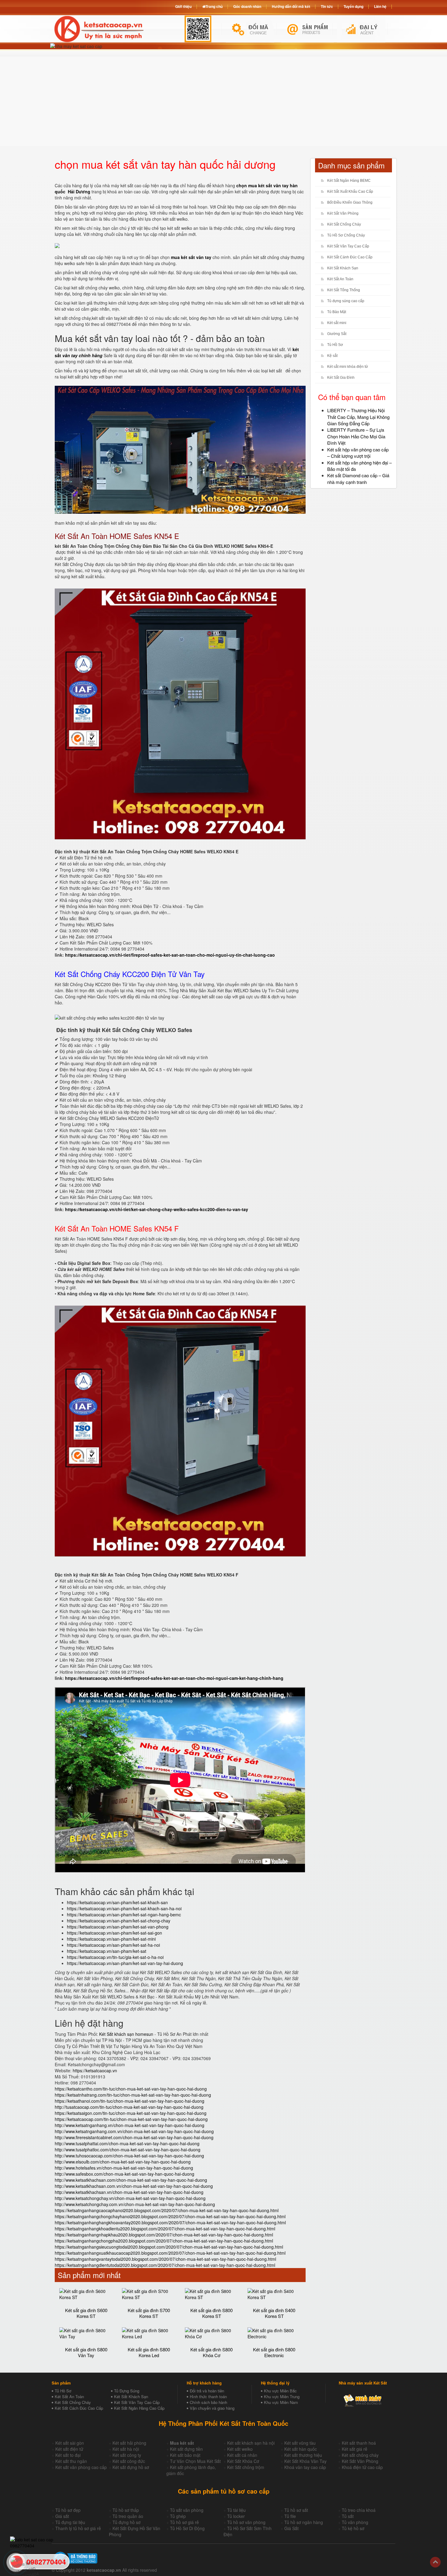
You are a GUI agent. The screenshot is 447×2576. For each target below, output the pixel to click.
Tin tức (327, 6)
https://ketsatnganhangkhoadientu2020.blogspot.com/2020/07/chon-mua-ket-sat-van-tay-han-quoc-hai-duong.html (165, 2229)
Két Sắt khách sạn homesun (126, 2034)
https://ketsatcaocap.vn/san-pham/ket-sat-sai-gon (114, 1933)
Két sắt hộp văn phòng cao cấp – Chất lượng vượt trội (358, 453)
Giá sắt (62, 2516)
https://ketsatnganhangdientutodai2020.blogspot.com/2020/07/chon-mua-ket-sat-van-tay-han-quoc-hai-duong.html (165, 2265)
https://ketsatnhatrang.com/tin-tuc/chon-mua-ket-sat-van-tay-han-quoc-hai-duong (133, 2095)
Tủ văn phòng (355, 2522)
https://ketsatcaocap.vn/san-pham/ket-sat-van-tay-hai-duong (125, 1963)
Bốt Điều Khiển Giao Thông (350, 202)
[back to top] (435, 2562)
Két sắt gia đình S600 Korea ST (86, 2313)
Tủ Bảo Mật (337, 312)
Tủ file (290, 2516)
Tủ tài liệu (236, 2510)
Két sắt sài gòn (70, 2443)
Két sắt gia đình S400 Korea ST (274, 2313)
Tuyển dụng (353, 6)
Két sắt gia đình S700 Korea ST (149, 2313)
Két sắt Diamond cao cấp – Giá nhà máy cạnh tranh (358, 478)
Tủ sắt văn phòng (187, 2510)
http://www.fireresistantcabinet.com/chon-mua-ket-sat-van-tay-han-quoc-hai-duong (134, 2137)
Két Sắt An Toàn (340, 279)
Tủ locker (236, 2516)
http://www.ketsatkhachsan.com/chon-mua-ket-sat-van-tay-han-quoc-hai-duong (131, 2180)
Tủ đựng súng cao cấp (346, 301)
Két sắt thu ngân (71, 2461)
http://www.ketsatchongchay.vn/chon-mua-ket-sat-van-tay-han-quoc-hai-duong (130, 2198)
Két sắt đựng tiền (186, 2449)
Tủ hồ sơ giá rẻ (184, 2522)
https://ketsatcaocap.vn (95, 2070)
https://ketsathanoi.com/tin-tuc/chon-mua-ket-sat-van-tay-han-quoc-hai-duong (130, 2101)
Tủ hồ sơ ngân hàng (304, 2522)
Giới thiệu (183, 6)
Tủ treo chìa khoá (359, 2510)
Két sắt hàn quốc (301, 2449)
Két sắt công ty (127, 2455)
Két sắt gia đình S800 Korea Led (149, 2352)
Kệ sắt (332, 356)
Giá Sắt (291, 2528)
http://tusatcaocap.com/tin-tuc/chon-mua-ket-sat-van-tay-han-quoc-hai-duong (129, 2107)
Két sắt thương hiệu (303, 2455)
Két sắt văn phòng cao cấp (81, 2467)
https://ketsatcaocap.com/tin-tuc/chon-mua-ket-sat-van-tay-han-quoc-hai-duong (131, 2119)
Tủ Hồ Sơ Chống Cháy (346, 235)
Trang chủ (214, 6)
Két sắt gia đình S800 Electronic (274, 2352)
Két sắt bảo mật (185, 2455)
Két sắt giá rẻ (355, 2449)
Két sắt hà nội (126, 2449)
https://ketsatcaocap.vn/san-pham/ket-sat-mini (111, 1939)
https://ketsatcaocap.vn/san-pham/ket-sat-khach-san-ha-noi (124, 1908)
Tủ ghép (178, 2516)
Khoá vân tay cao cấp (305, 2467)
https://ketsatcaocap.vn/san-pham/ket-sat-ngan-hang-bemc (124, 1915)
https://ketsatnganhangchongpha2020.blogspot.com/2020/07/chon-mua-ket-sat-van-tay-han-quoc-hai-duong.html (164, 2241)
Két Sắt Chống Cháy (344, 224)
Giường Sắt (337, 334)
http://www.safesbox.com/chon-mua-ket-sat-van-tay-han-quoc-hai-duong (125, 2174)
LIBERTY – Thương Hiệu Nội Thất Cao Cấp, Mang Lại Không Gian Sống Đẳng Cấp (358, 417)
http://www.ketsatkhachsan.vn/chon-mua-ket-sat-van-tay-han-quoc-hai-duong (129, 2192)
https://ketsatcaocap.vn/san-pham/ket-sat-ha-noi (113, 1945)
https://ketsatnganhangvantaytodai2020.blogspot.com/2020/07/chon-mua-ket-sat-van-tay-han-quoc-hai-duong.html (165, 2259)
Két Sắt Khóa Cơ (243, 2461)
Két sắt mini (337, 323)
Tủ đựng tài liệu (70, 2522)
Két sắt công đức (129, 2461)
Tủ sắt (348, 2516)
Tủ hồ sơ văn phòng (246, 2522)
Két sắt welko (240, 2449)
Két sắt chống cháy (360, 2455)
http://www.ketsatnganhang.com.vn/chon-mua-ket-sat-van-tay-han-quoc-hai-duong (134, 2131)
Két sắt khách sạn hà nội (251, 2443)
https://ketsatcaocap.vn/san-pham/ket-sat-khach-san (117, 1902)
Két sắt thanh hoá (359, 2443)
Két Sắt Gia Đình (341, 378)
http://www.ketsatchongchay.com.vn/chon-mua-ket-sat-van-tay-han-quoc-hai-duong (135, 2204)
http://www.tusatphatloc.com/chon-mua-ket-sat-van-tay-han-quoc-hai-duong (128, 2150)
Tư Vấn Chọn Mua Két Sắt (195, 2461)
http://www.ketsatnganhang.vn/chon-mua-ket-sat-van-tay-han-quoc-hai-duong (130, 2125)
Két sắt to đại (68, 2455)
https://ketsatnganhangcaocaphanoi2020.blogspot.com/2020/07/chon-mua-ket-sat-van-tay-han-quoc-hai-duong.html (167, 2210)
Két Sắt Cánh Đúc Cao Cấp (350, 257)
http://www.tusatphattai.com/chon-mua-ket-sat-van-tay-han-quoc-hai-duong (127, 2143)
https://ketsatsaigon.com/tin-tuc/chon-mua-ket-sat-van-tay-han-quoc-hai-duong (131, 2113)
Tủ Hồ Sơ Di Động (187, 2528)
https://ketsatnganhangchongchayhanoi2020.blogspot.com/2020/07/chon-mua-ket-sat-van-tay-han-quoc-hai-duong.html (170, 2216)
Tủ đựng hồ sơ (126, 2522)
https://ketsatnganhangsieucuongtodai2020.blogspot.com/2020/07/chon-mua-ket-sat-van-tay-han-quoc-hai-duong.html (169, 2247)
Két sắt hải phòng (129, 2443)
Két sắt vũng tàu (300, 2443)
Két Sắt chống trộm (246, 2467)
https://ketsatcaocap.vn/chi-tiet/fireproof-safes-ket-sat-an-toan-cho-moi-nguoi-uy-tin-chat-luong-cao (170, 955)
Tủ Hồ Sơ (335, 345)
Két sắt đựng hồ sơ (131, 2467)
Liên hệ (380, 6)
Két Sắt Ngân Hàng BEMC (349, 181)
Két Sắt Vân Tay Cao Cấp (348, 246)
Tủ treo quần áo (128, 2516)
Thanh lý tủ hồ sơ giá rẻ (78, 2528)
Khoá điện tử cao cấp (362, 2467)
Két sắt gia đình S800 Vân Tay (86, 2352)
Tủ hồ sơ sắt (296, 2510)
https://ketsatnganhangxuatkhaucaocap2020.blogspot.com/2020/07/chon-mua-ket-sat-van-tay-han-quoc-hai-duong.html (170, 2253)
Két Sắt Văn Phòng (343, 213)
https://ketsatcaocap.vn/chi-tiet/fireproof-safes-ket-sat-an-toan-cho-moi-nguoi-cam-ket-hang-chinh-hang (174, 1678)
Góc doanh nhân (247, 6)
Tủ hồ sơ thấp (126, 2510)
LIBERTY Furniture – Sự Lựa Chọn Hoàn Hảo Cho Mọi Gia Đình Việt (356, 436)
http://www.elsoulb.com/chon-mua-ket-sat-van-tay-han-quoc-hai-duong (123, 2162)
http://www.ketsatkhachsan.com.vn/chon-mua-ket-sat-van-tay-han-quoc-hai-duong (134, 2186)
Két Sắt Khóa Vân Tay (305, 2461)
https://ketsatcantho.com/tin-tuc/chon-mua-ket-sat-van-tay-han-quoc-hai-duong (131, 2089)
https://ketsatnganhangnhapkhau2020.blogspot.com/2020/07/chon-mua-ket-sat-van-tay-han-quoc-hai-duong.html (164, 2235)
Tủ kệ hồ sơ (353, 2528)
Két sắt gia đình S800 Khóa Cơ (211, 2352)
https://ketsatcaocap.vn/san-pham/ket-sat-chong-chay (119, 1921)
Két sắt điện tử (69, 2449)
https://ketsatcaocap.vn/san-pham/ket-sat (107, 1951)
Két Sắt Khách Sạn (343, 268)
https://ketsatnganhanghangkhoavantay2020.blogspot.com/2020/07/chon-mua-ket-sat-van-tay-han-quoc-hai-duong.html (170, 2222)
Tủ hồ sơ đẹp (68, 2510)
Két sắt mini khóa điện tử (348, 367)
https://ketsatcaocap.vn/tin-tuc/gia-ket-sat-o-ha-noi (115, 1957)
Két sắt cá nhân (242, 2455)
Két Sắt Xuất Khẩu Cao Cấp (350, 192)
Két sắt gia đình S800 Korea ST (211, 2313)
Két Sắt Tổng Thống (344, 290)
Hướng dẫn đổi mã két (291, 6)
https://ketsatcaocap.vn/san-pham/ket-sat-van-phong (118, 1927)
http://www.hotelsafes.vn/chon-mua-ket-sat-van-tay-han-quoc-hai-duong (124, 2168)
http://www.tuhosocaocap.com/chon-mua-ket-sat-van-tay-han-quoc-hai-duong (129, 2156)
